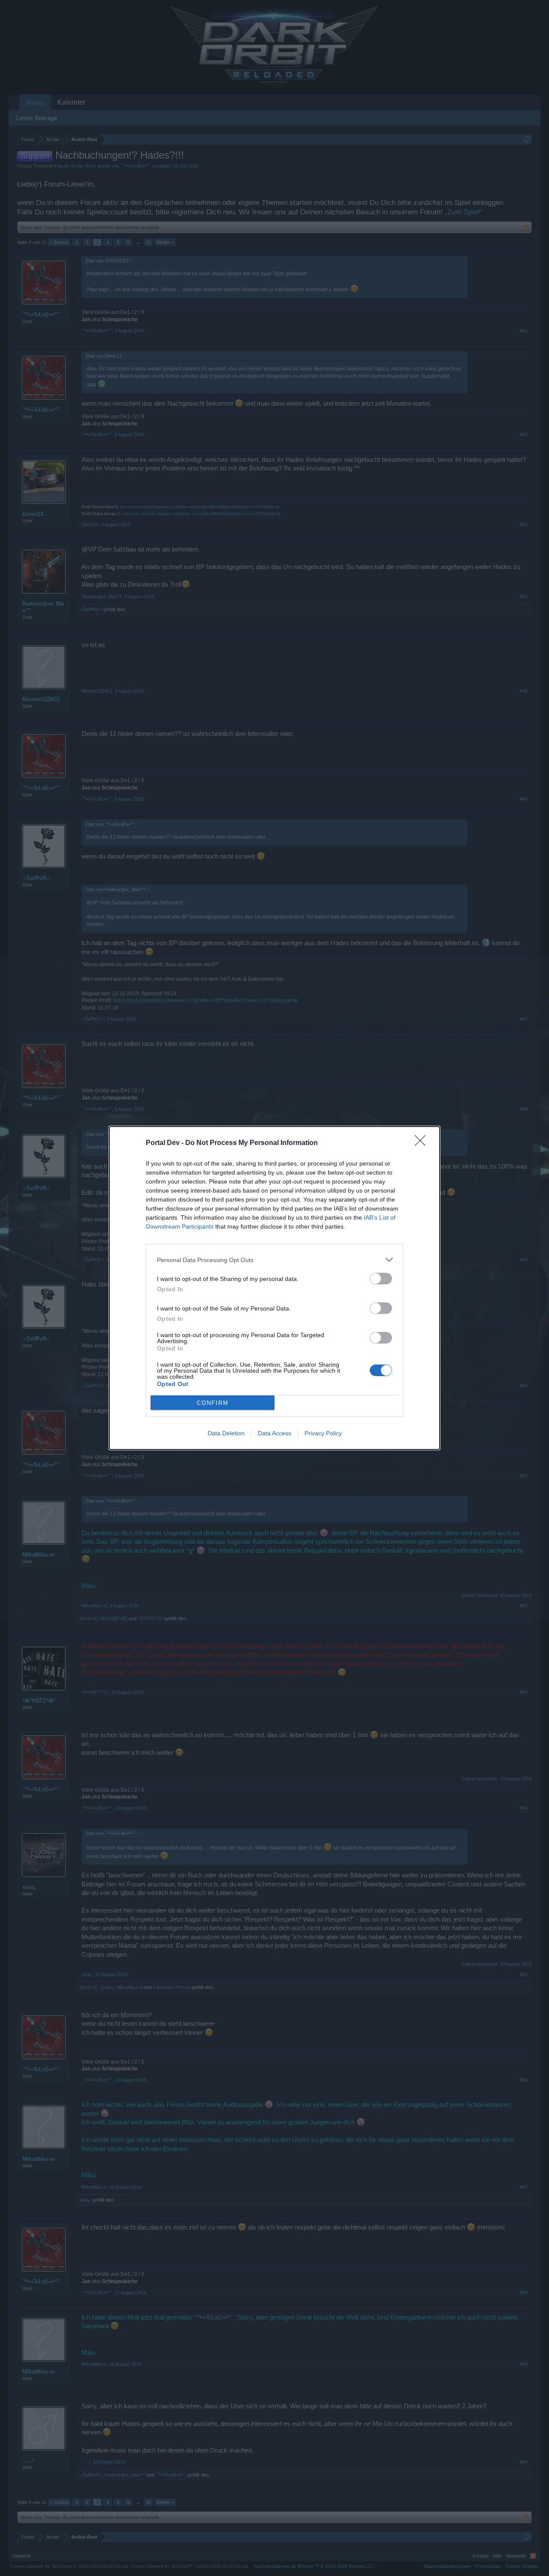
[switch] (381, 1279)
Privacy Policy (323, 1433)
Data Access (274, 1433)
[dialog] (274, 1288)
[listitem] (274, 1260)
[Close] (423, 1143)
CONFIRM (213, 1403)
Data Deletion (226, 1433)
